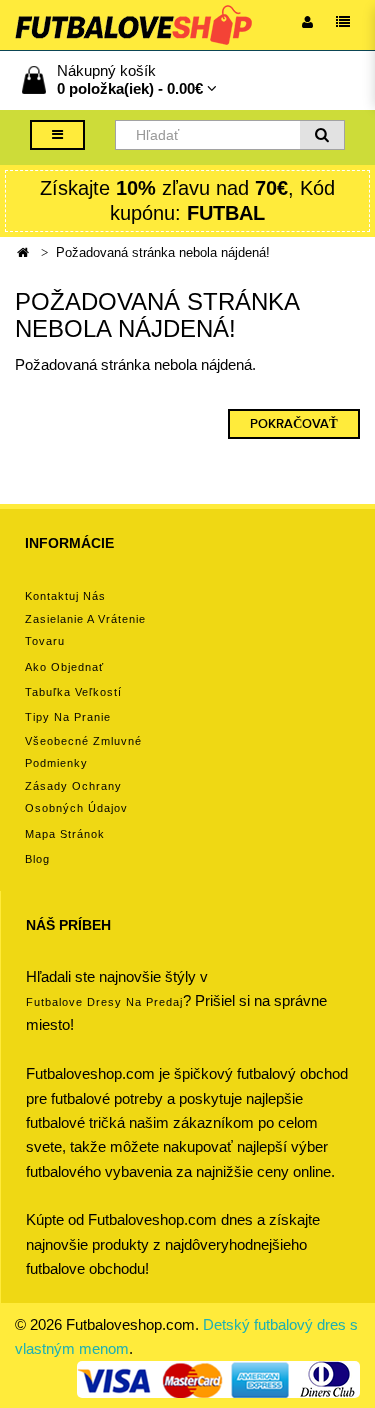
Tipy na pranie (68, 717)
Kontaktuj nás (65, 596)
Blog (37, 859)
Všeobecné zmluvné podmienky (83, 752)
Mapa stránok (65, 834)
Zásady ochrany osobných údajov (76, 797)
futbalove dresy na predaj (104, 1002)
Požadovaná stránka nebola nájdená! (163, 252)
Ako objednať (64, 667)
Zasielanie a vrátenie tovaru (85, 630)
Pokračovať (294, 424)
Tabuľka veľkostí (73, 692)
